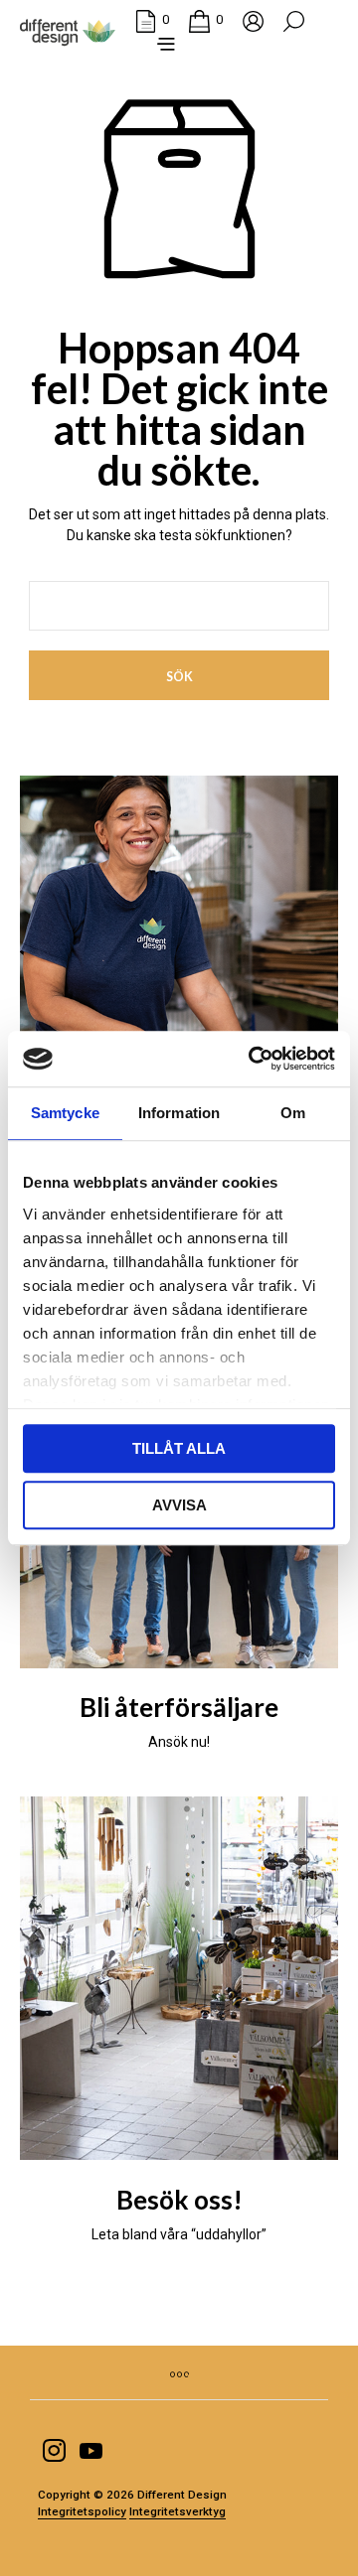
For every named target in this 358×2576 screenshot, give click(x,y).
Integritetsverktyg (178, 2512)
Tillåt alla (179, 1448)
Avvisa (179, 1505)
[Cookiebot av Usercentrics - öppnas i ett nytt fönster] (253, 1059)
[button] (152, 20)
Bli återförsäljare (179, 1707)
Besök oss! (179, 2200)
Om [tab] (293, 1113)
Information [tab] (179, 1113)
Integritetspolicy (82, 2512)
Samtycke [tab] (65, 1113)
